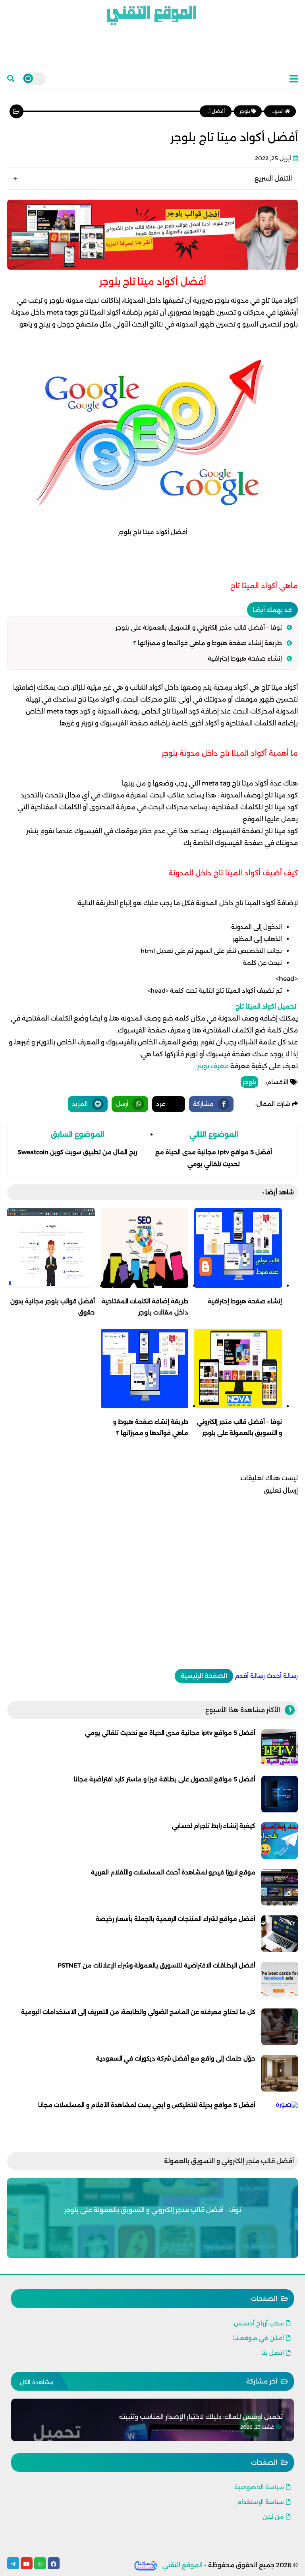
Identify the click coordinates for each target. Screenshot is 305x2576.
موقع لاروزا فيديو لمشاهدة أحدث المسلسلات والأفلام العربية (173, 1872)
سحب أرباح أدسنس (259, 2323)
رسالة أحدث (282, 1676)
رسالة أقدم (250, 1676)
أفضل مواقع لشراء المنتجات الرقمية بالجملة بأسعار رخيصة (176, 1919)
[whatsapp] (40, 2563)
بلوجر (249, 1082)
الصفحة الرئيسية (204, 1676)
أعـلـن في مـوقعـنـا (259, 2338)
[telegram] (13, 2563)
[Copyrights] (146, 2565)
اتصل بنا (273, 2353)
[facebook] (54, 2563)
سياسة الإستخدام (261, 2502)
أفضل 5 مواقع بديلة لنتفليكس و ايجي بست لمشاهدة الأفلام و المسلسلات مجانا (147, 2105)
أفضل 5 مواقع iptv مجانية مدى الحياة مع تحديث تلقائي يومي (170, 1733)
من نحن (273, 2517)
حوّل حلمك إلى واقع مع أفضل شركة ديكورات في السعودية (176, 2058)
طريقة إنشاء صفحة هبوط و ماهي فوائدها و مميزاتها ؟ (208, 643)
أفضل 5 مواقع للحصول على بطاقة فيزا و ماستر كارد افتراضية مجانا (164, 1779)
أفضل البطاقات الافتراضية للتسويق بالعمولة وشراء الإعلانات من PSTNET (156, 1965)
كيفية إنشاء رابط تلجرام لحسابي (214, 1826)
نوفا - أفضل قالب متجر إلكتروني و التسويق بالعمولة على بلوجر (199, 627)
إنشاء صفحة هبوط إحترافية (245, 658)
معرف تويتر (213, 1066)
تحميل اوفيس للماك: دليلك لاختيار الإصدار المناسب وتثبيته (201, 2417)
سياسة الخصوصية (259, 2487)
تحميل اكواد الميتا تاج (267, 1006)
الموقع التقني (182, 2565)
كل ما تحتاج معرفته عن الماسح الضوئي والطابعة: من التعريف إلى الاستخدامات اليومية (138, 2012)
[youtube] (27, 2563)
